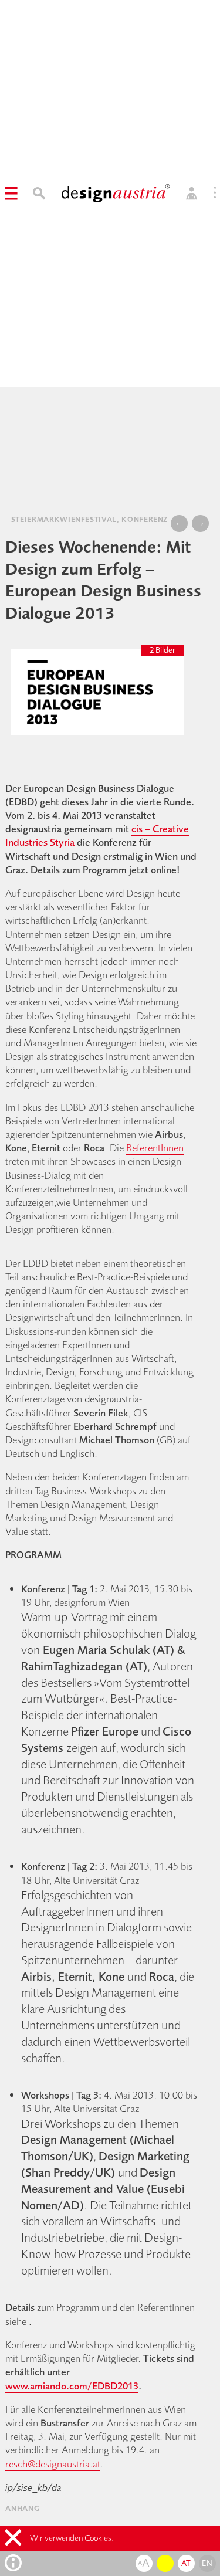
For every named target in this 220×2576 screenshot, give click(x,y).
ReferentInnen (155, 1148)
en (207, 2563)
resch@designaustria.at (53, 2464)
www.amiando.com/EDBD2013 (72, 2386)
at (186, 2563)
